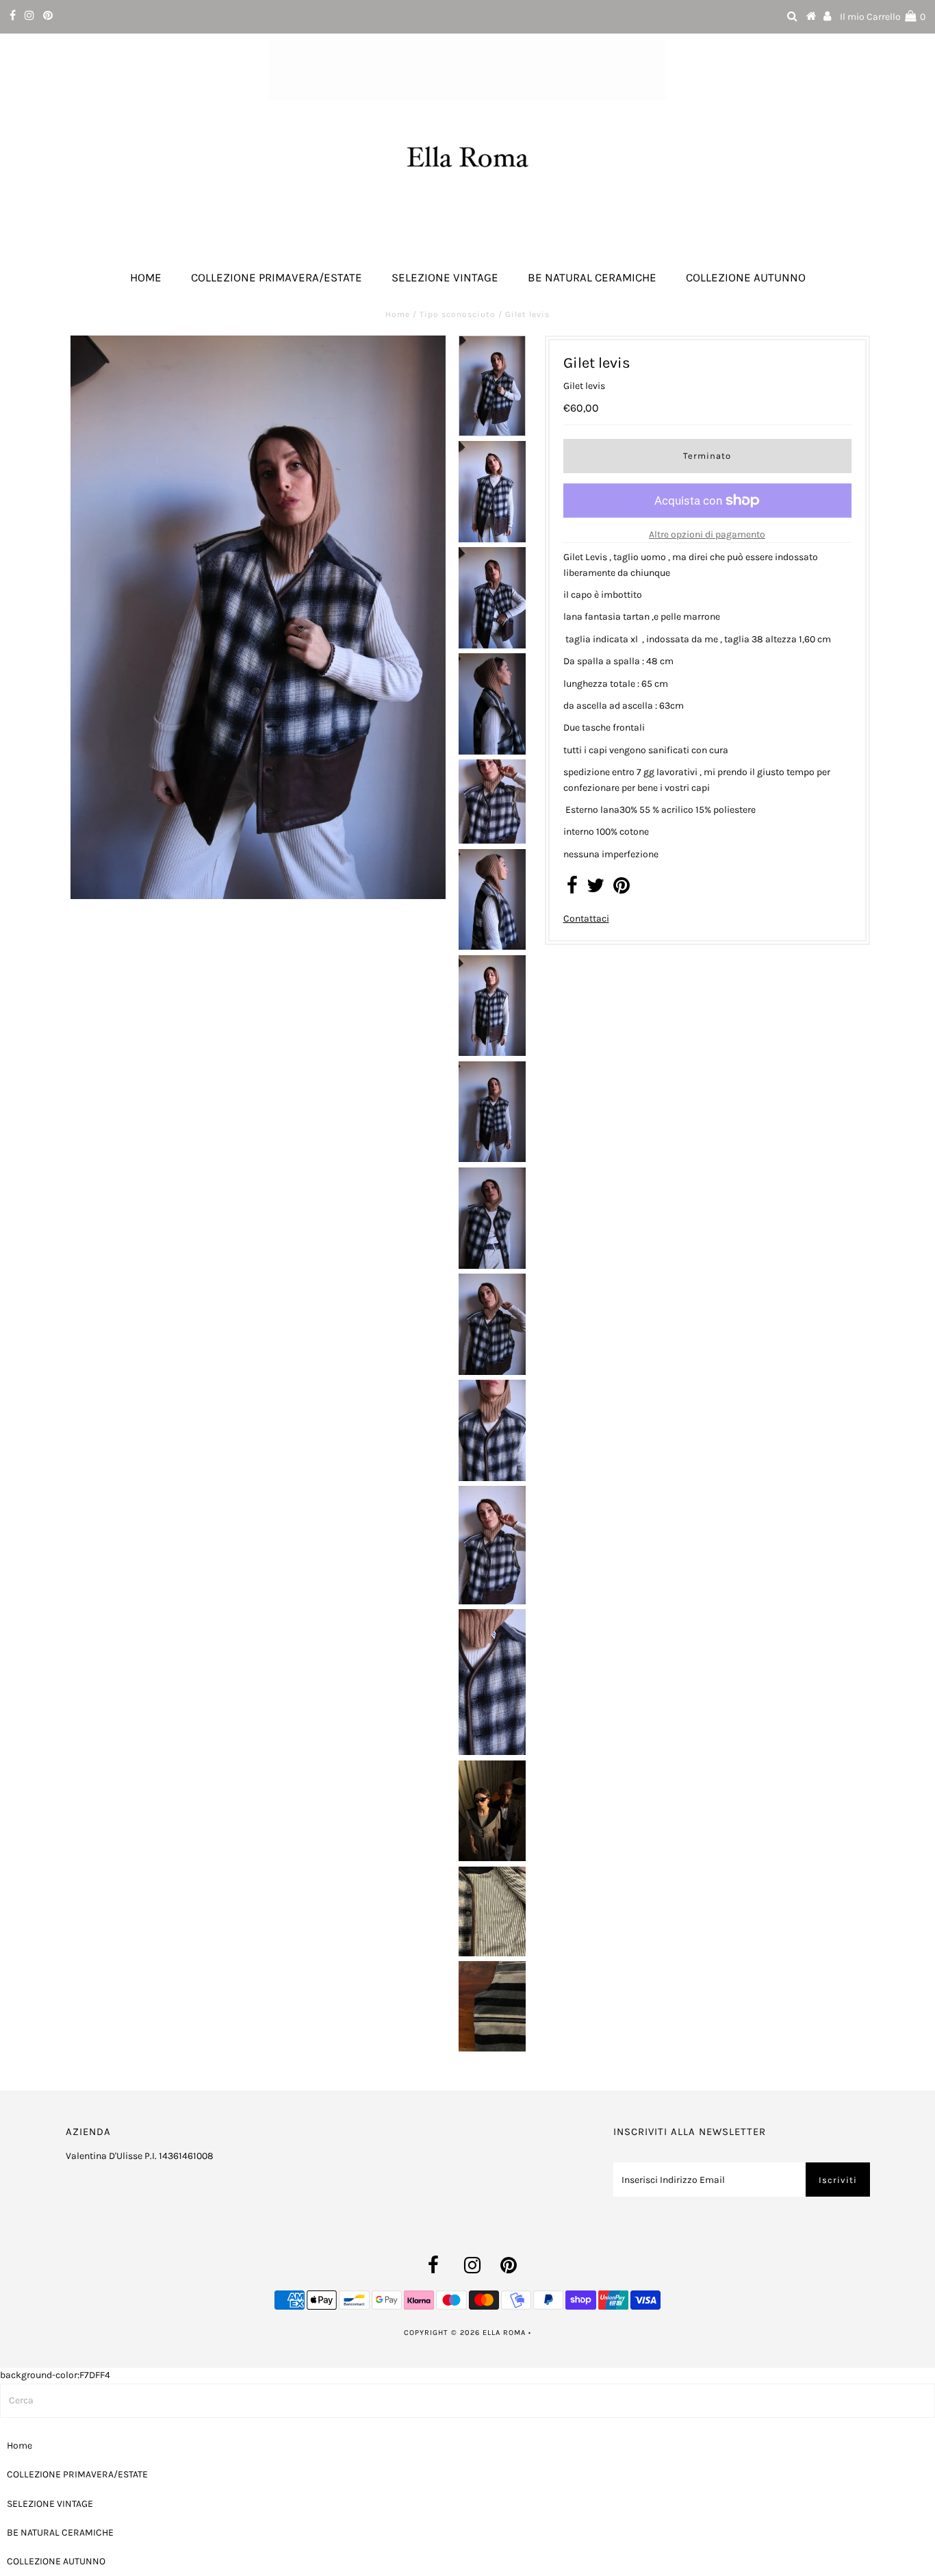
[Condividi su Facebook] (572, 889)
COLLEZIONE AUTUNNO (746, 277)
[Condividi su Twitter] (595, 889)
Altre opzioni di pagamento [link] (707, 534)
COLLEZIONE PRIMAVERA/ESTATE (277, 277)
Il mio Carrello (883, 17)
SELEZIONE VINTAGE (445, 277)
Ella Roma (505, 2333)
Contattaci (586, 919)
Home (146, 277)
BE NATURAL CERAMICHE (592, 277)
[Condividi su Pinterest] (622, 889)
